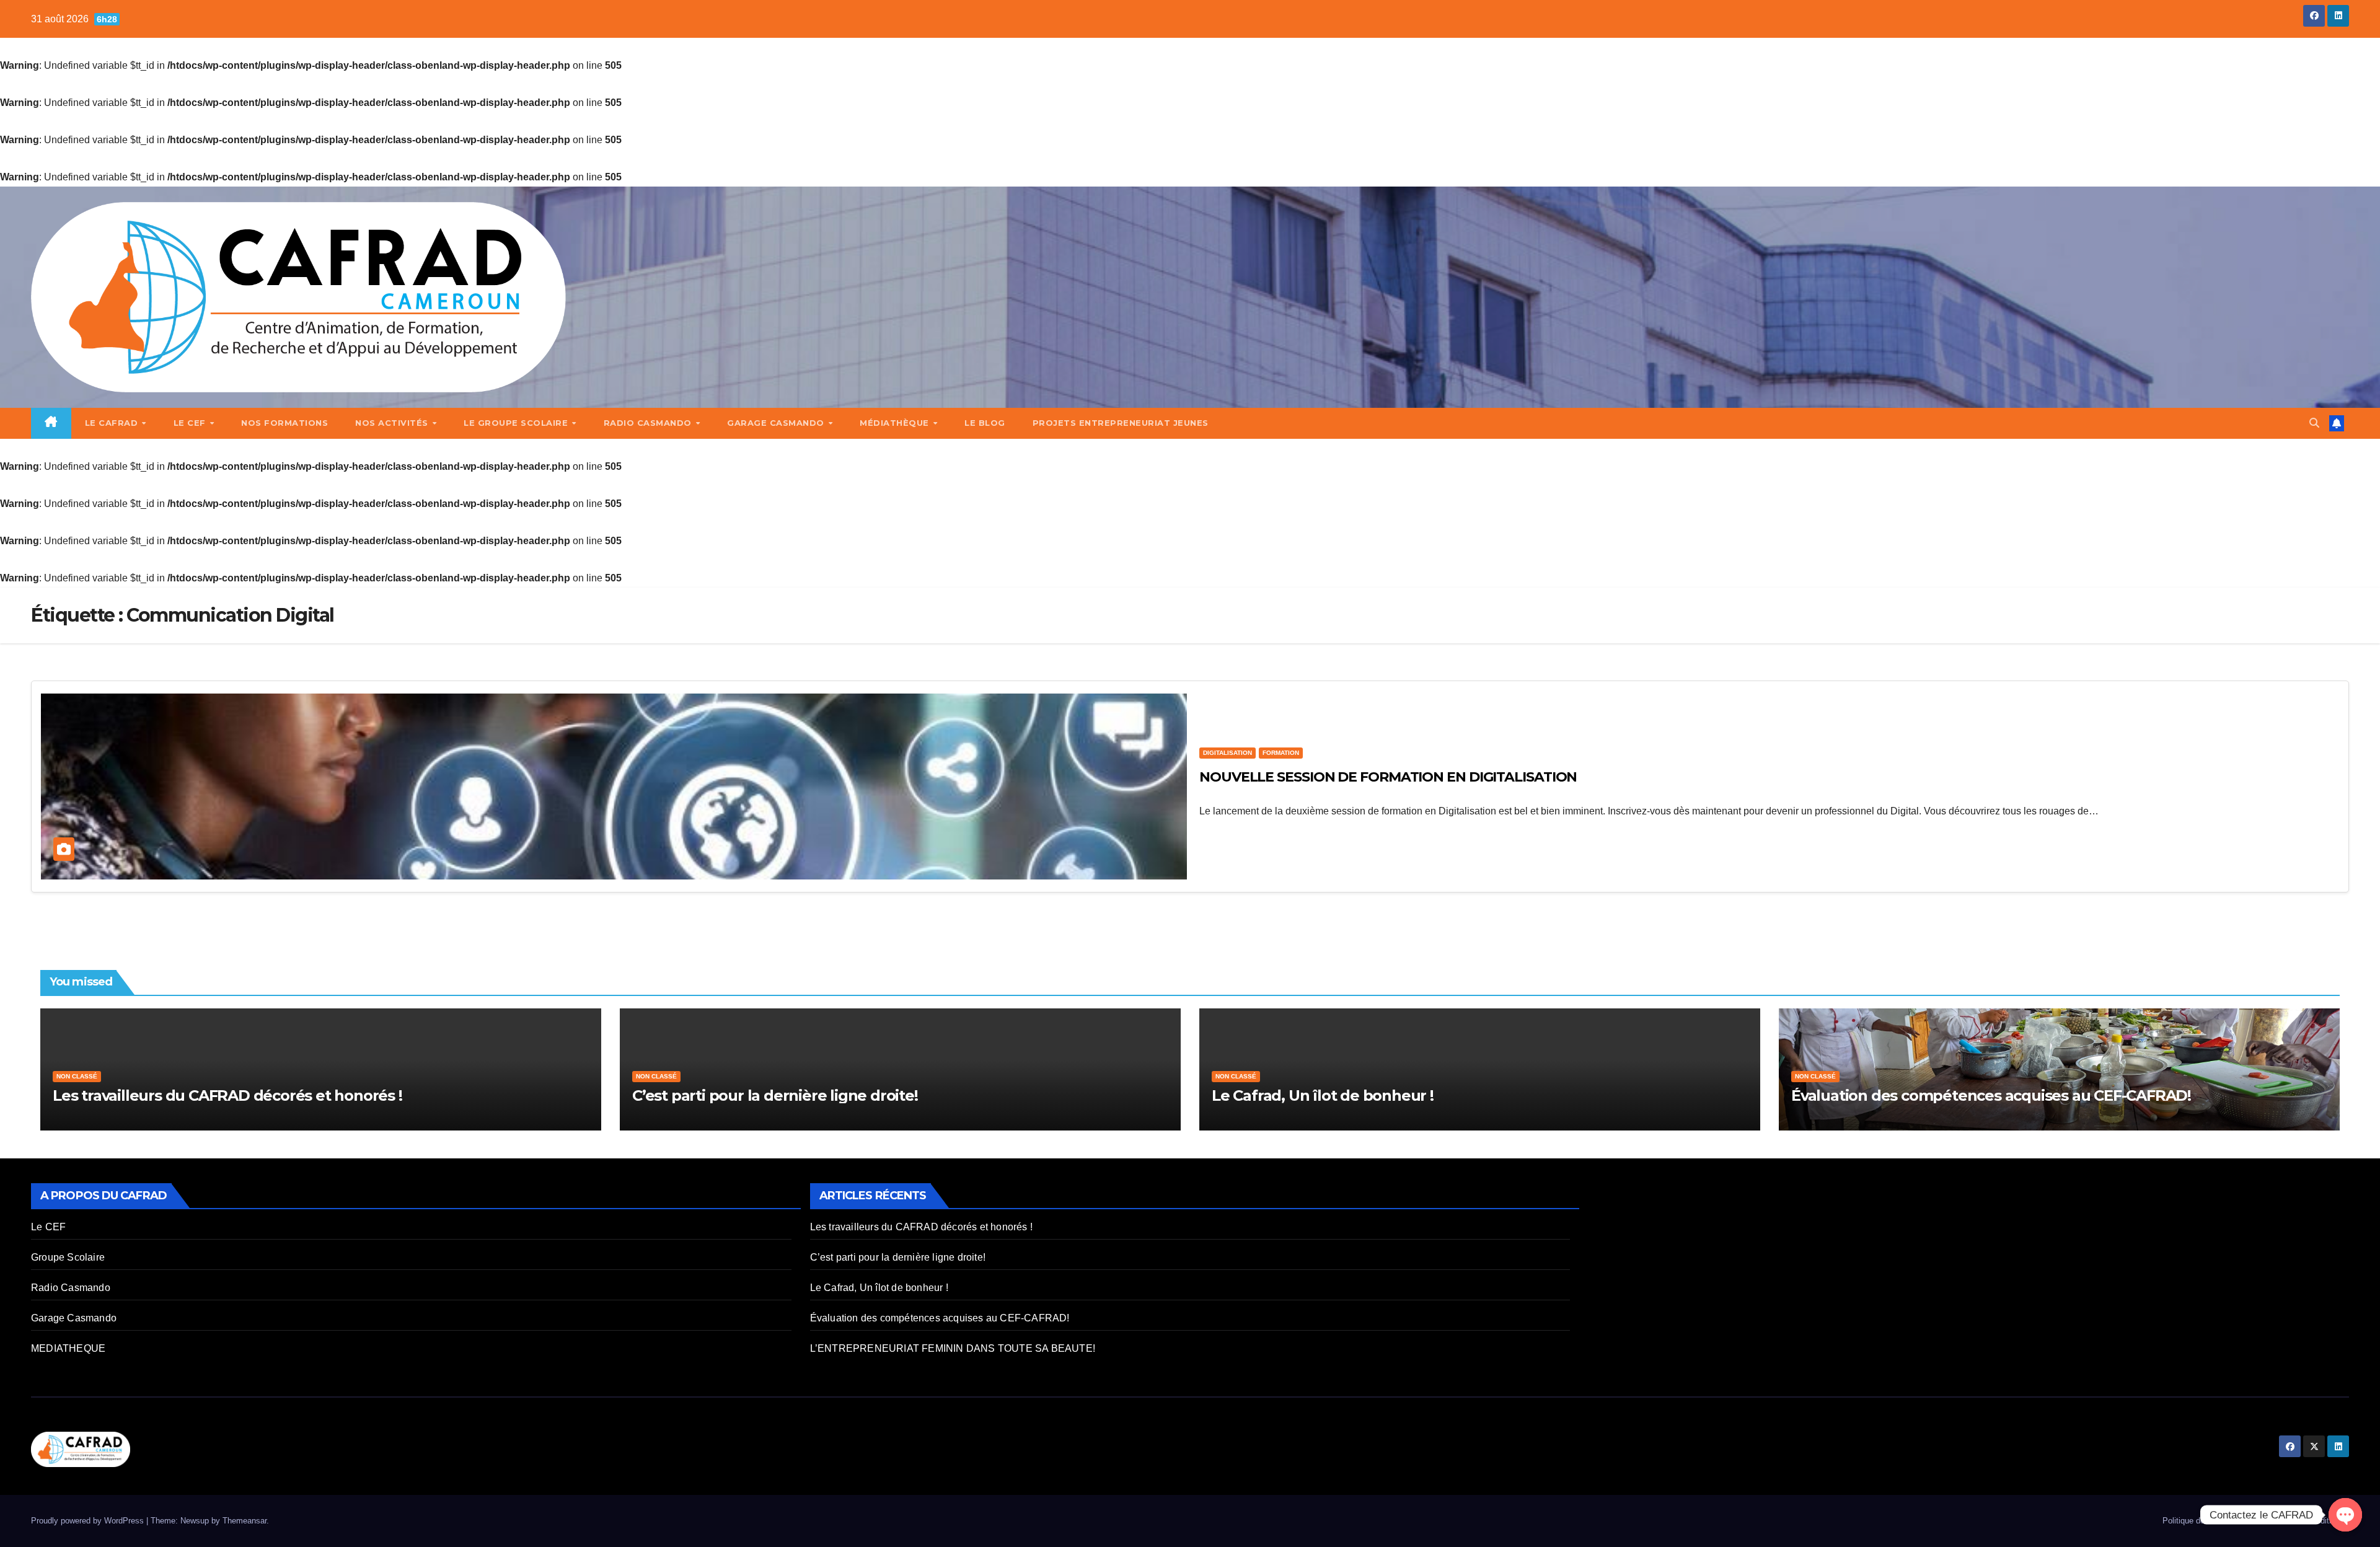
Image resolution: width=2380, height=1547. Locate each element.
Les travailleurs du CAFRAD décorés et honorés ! (227, 1095)
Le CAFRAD (113, 423)
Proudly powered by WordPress (89, 1521)
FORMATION (1281, 753)
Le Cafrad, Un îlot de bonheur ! (1323, 1095)
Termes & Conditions (2307, 1521)
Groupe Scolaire (68, 1257)
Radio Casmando (649, 423)
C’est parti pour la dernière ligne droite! (775, 1095)
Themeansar (245, 1521)
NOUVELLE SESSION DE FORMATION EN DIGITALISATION (1388, 777)
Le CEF (191, 423)
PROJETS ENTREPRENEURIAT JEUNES (1121, 423)
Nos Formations (284, 423)
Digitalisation (1227, 753)
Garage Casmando (777, 423)
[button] (2314, 423)
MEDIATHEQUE (68, 1348)
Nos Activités (393, 423)
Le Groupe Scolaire (517, 423)
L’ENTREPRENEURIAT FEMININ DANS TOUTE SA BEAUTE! (953, 1348)
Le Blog (985, 423)
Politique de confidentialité (2210, 1521)
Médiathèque (896, 423)
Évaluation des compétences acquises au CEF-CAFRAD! (1991, 1095)
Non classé (77, 1076)
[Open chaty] (2345, 1515)
